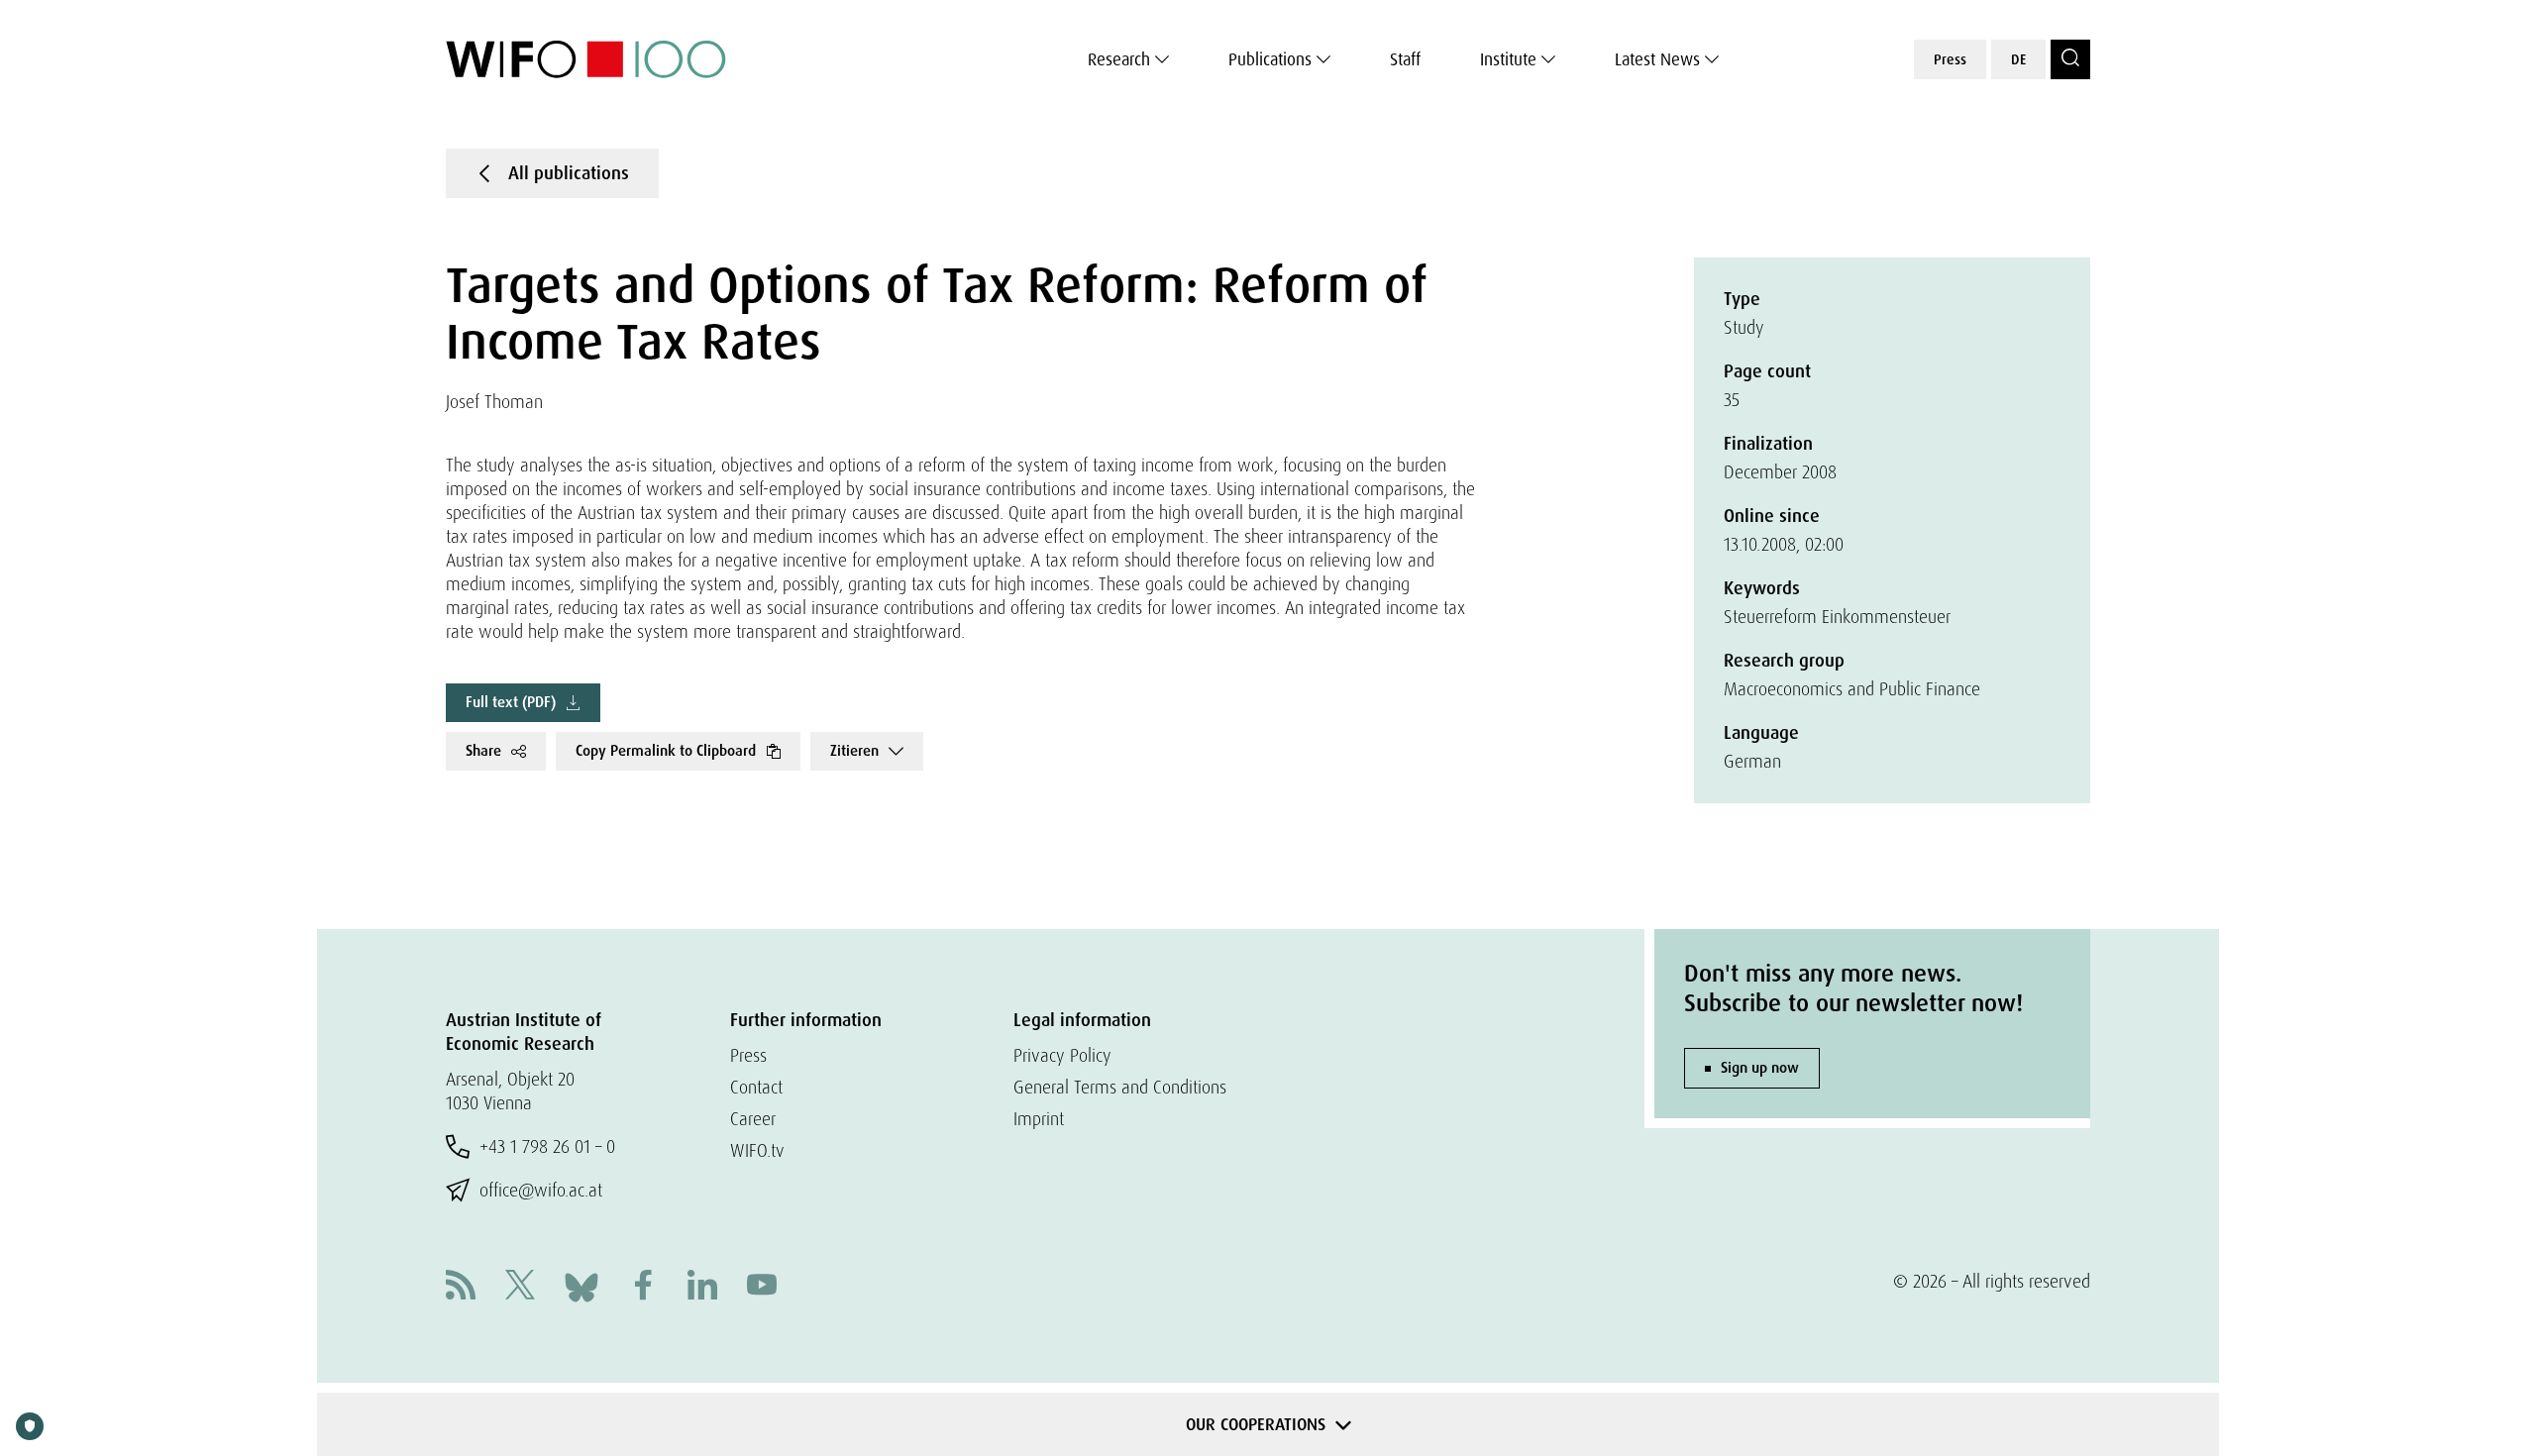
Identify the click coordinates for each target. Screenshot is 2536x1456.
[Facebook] (643, 1287)
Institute (1508, 59)
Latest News (1657, 59)
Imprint (1039, 1119)
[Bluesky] (581, 1285)
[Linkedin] (702, 1287)
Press (1950, 59)
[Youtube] (762, 1287)
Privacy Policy (1062, 1055)
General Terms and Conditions (1120, 1087)
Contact (756, 1087)
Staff (1405, 59)
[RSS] (461, 1287)
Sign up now (1760, 1068)
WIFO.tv (757, 1150)
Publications (1270, 59)
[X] (520, 1287)
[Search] (2070, 59)
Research (1119, 59)
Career (753, 1119)
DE (2018, 59)
